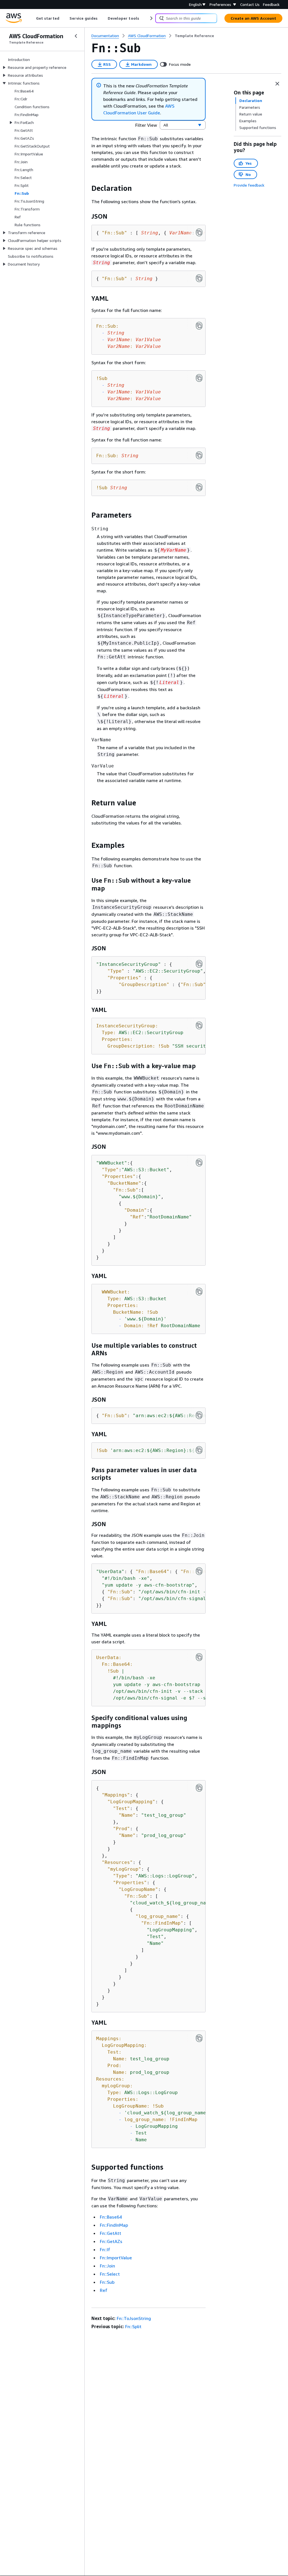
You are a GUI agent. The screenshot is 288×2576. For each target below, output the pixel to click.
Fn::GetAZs (111, 2241)
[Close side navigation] (76, 36)
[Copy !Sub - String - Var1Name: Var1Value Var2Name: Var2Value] (199, 378)
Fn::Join (107, 2266)
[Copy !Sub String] (199, 487)
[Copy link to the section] (87, 188)
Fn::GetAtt (111, 2233)
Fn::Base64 (111, 2217)
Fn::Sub (107, 2282)
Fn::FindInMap (114, 2225)
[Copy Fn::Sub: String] (199, 455)
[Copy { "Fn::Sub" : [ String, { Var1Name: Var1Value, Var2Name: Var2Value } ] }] (199, 232)
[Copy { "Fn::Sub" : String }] (199, 278)
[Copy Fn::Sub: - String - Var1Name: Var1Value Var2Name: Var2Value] (199, 326)
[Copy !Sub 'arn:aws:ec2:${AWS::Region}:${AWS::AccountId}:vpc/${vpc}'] (199, 1450)
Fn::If (105, 2249)
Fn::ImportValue (116, 2258)
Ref (104, 2290)
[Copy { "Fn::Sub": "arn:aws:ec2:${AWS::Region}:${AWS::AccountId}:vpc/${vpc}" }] (199, 1415)
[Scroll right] (151, 18)
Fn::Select (110, 2274)
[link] (194, 36)
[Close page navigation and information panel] (277, 84)
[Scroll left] (32, 18)
